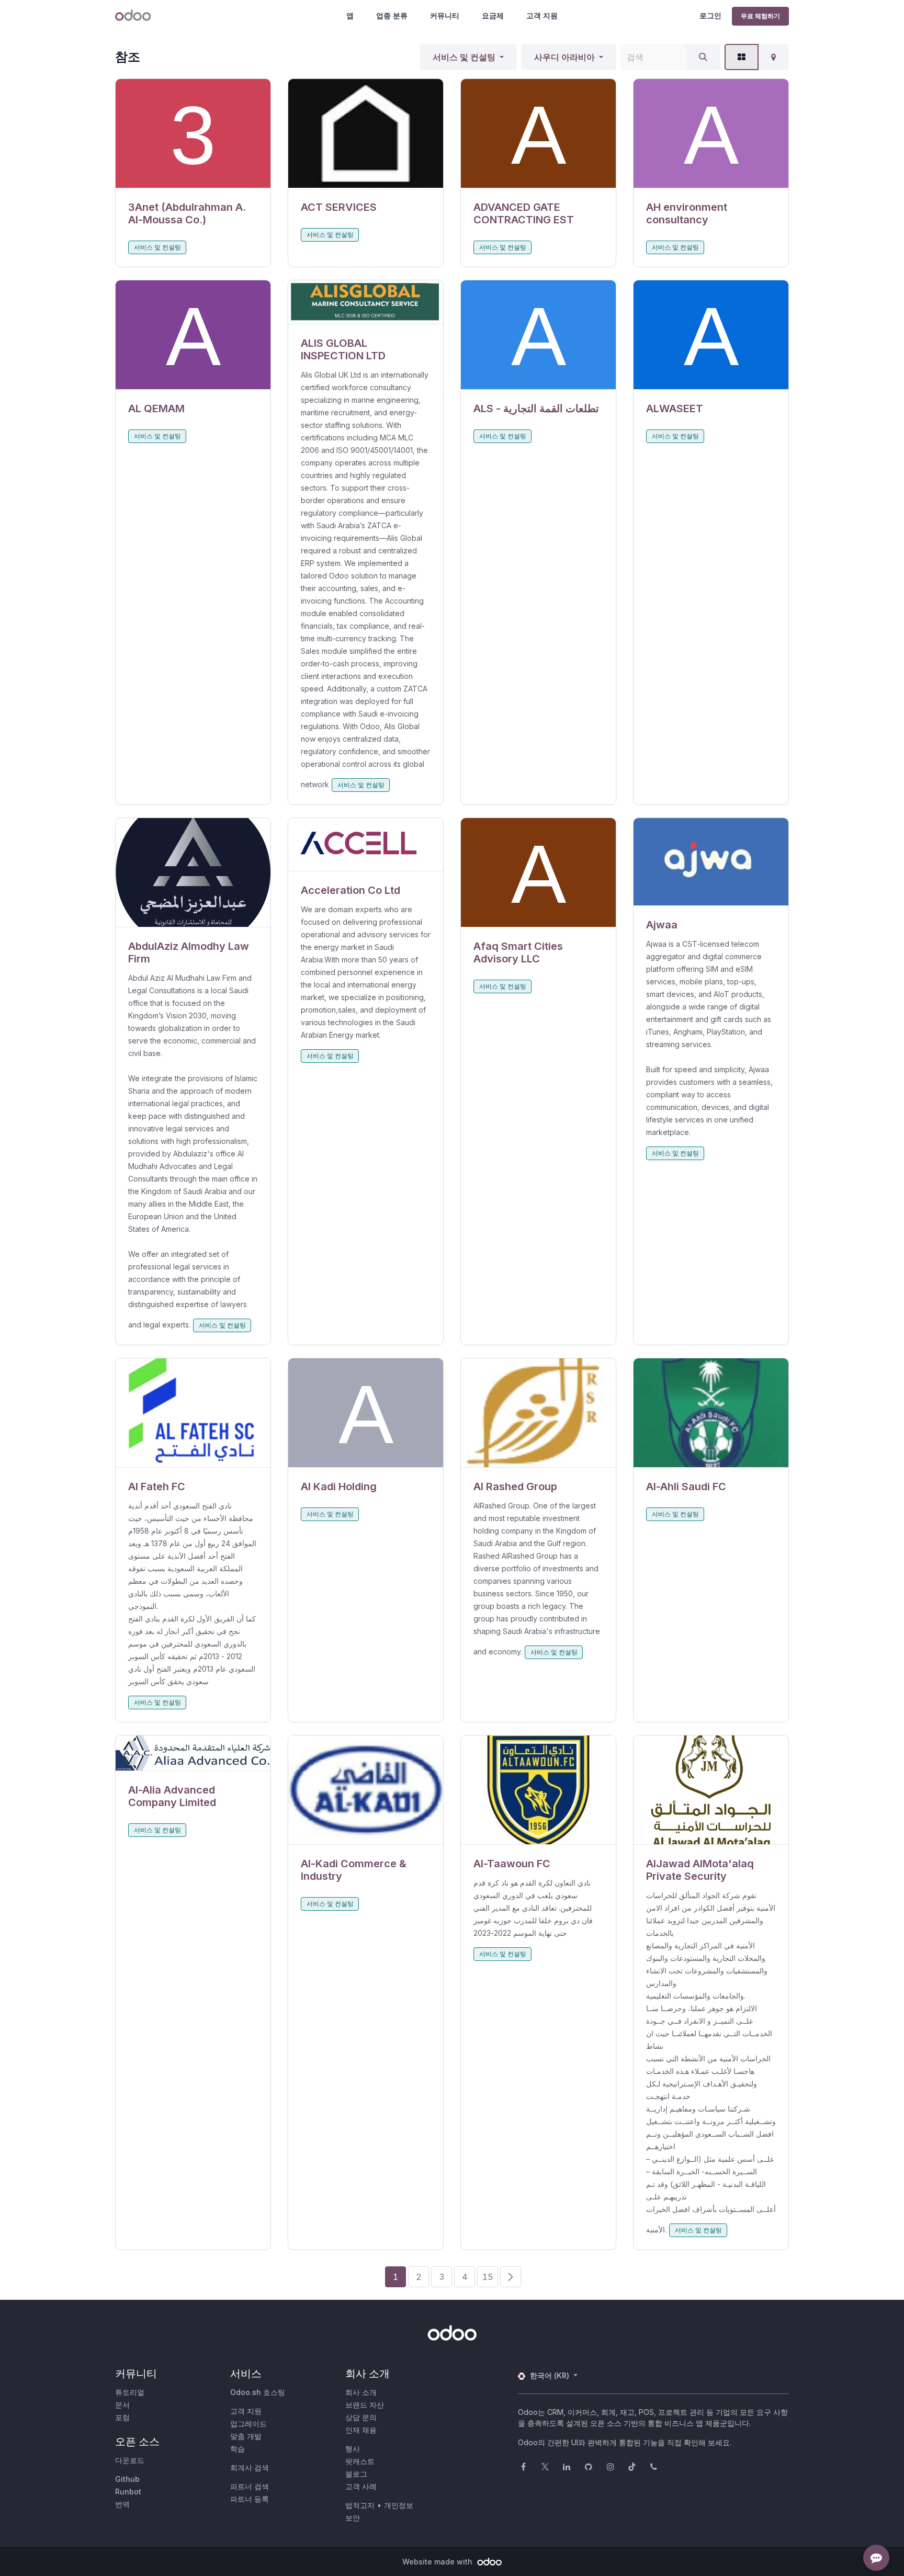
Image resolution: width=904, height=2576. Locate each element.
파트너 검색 (250, 2486)
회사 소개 (361, 2392)
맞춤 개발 (246, 2436)
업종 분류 (392, 15)
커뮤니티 (445, 15)
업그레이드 (248, 2424)
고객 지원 (542, 15)
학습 (238, 2449)
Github (127, 2479)
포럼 (122, 2417)
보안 (353, 2518)
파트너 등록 (250, 2499)
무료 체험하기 (760, 16)
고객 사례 (361, 2486)
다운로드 (130, 2460)
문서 (122, 2405)
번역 (122, 2504)
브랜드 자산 (365, 2405)
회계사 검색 (250, 2467)
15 (488, 2277)
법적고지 (360, 2505)
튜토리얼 (130, 2392)
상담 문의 (361, 2417)
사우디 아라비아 (564, 57)
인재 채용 (361, 2430)
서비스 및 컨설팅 (464, 57)
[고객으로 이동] (193, 134)
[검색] (703, 57)
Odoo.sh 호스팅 (258, 2392)
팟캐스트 (360, 2461)
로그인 (710, 15)
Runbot (128, 2492)
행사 (353, 2449)
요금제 (493, 15)
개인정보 (399, 2505)
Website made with (438, 2562)
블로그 (356, 2474)
